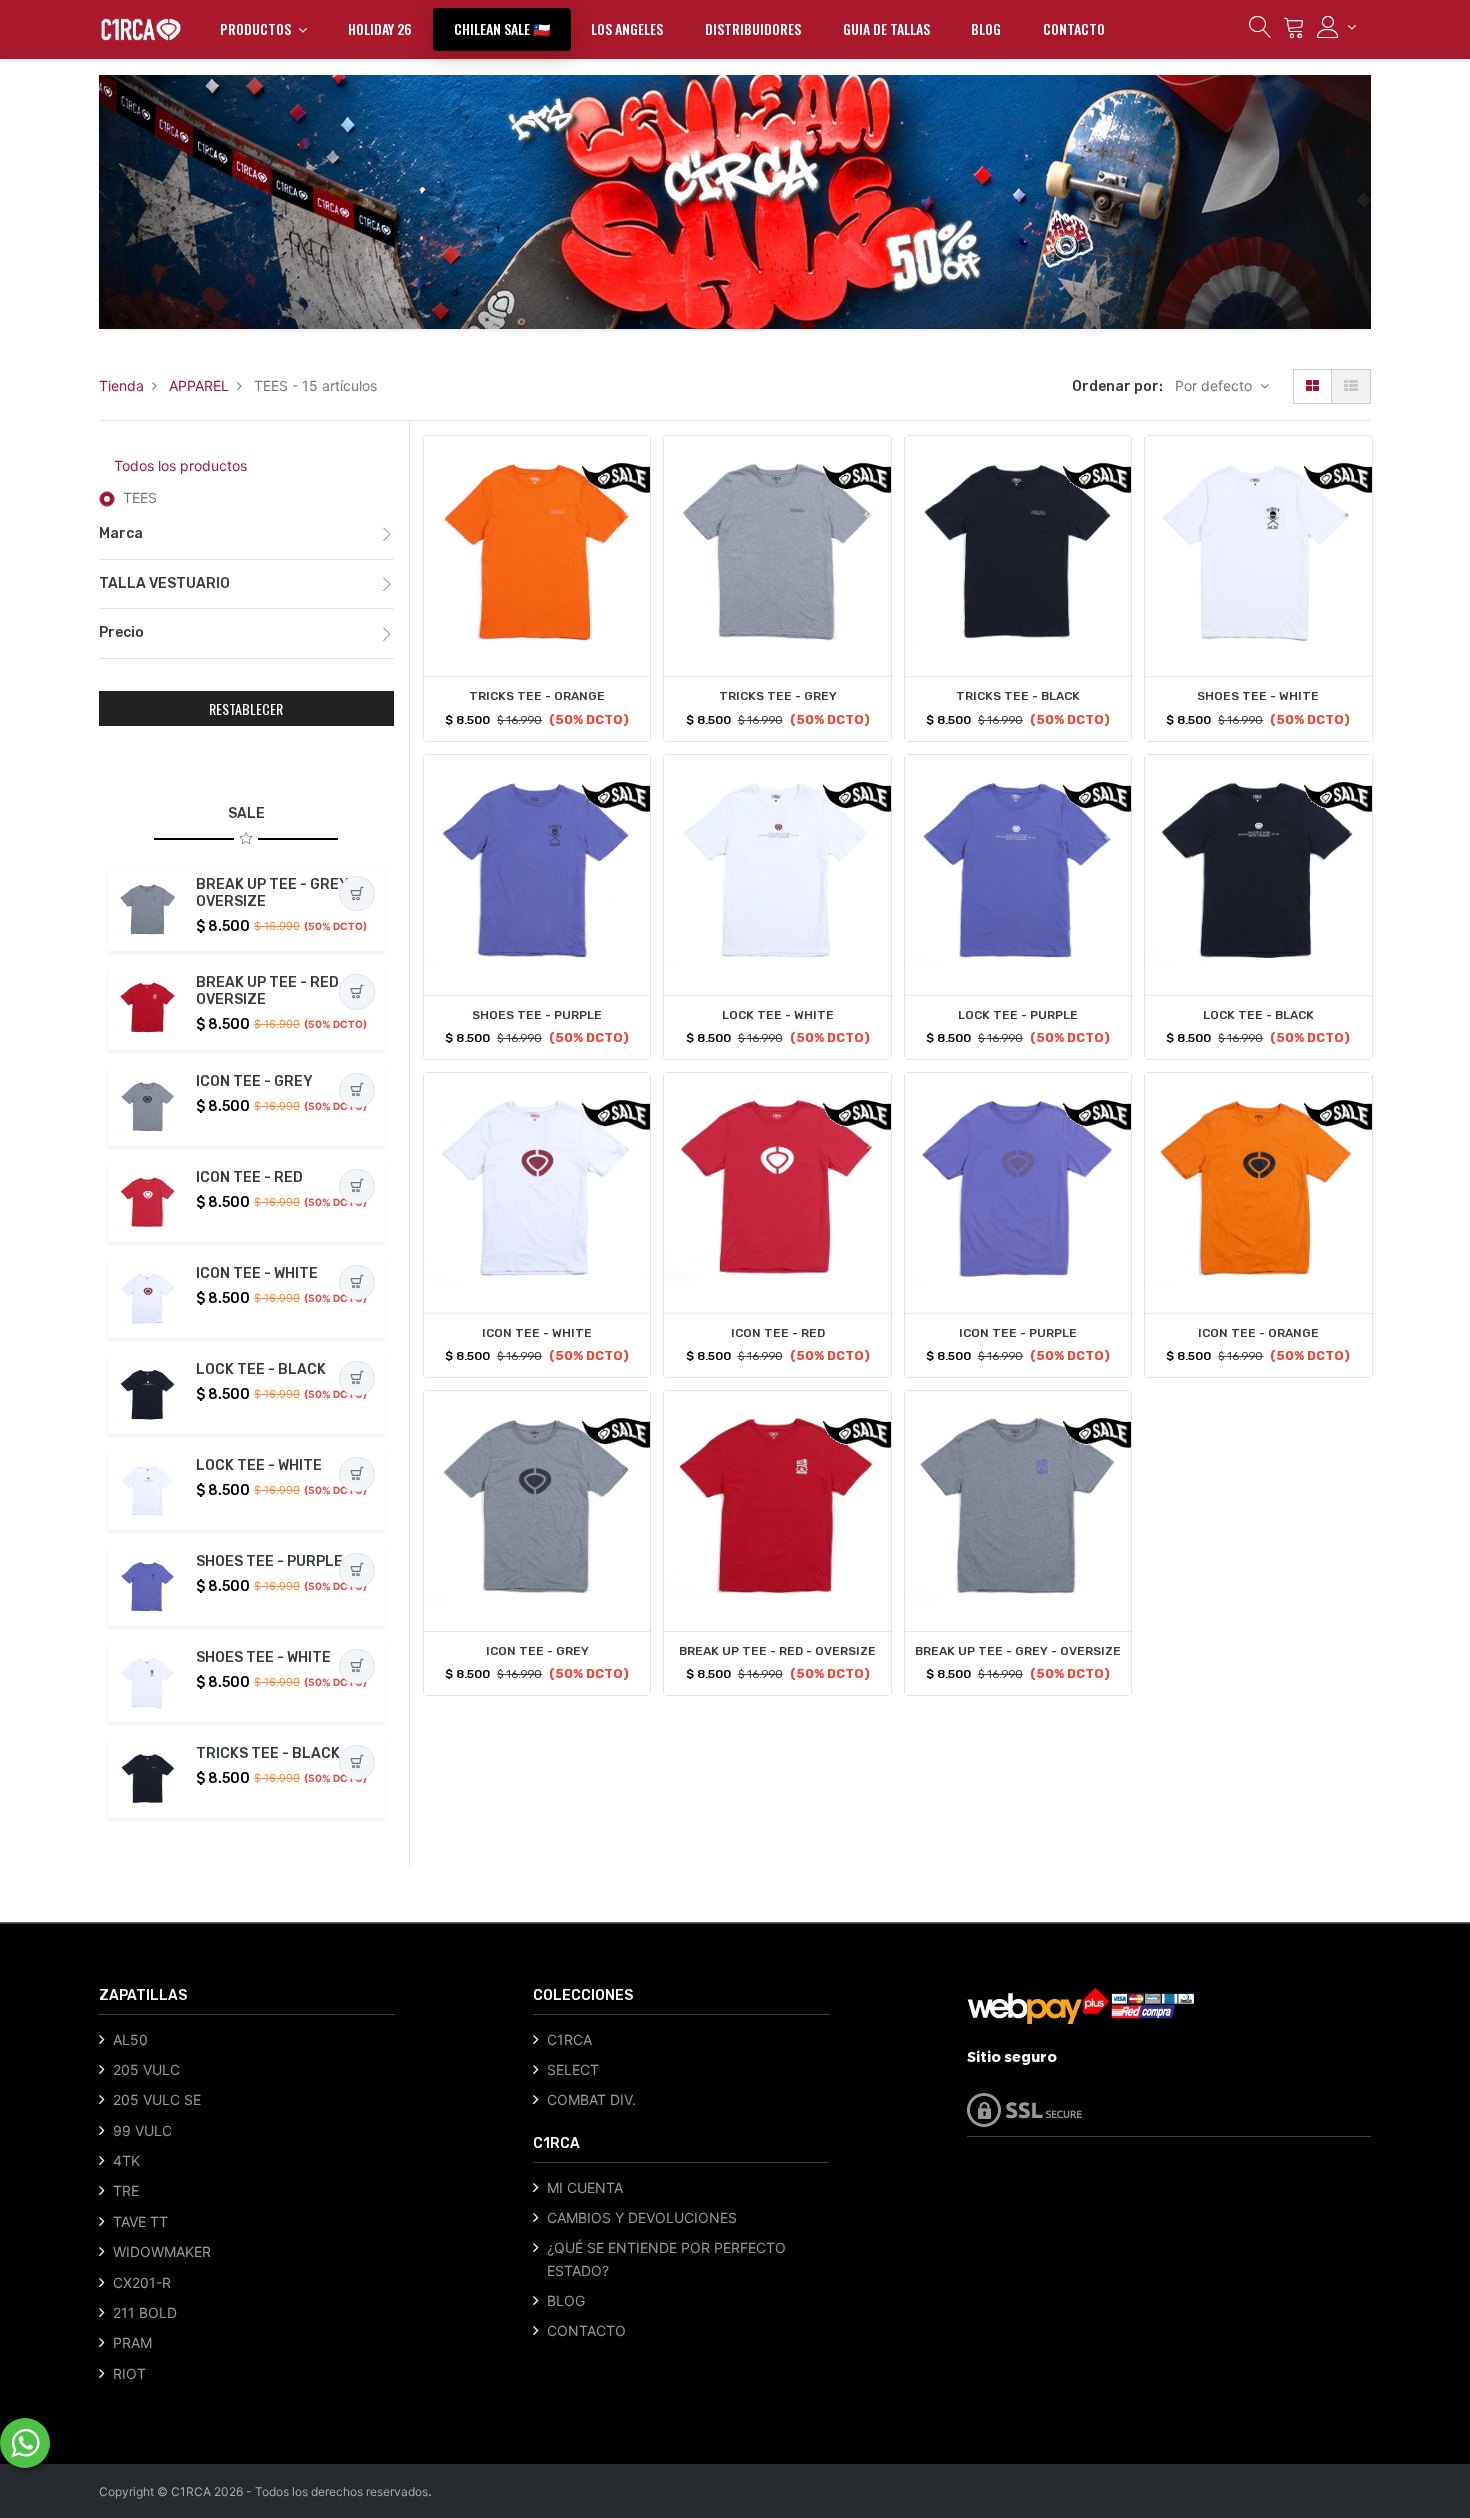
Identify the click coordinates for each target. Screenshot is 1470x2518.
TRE (126, 2190)
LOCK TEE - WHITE (259, 1465)
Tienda (121, 385)
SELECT (573, 2069)
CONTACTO (586, 2330)
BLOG (566, 2300)
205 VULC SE (157, 2099)
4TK (126, 2160)
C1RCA (569, 2039)
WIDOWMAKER (162, 2251)
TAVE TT (140, 2221)
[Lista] (1351, 386)
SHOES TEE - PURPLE (269, 1561)
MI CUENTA (585, 2187)
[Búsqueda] (1260, 31)
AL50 (130, 2039)
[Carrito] (1294, 31)
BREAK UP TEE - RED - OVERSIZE (272, 991)
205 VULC (146, 2069)
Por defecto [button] (1215, 385)
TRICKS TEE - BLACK (268, 1753)
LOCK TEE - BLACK (261, 1369)
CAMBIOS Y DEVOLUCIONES (642, 2217)
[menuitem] (380, 29)
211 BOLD (145, 2312)
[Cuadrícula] (1312, 386)
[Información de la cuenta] (1336, 27)
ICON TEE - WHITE (257, 1273)
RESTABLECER (246, 708)
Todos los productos (180, 465)
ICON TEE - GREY (254, 1081)
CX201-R (142, 2282)
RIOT (129, 2373)
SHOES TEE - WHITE (263, 1657)
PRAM (132, 2342)
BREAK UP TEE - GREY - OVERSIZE (277, 893)
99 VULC (142, 2130)
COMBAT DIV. (591, 2099)
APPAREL (199, 385)
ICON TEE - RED (249, 1177)
